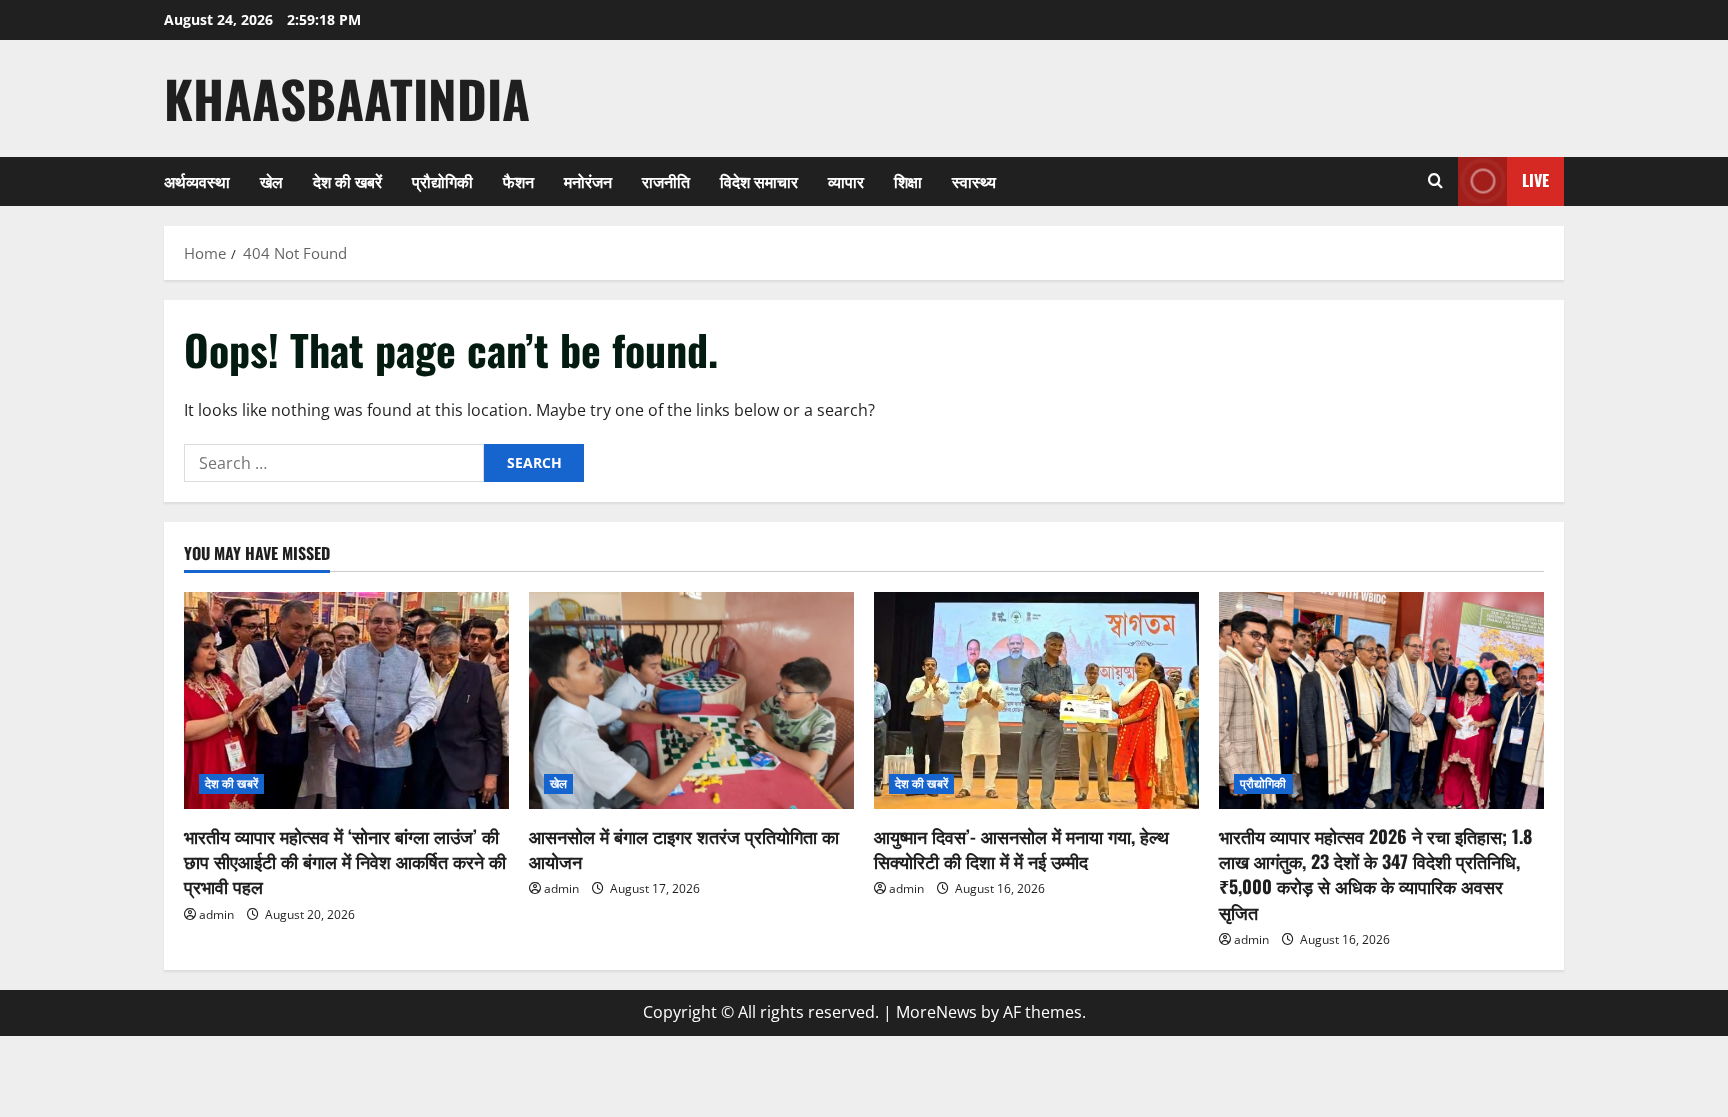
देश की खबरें (347, 181)
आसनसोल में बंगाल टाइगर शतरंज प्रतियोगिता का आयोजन (684, 848)
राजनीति (666, 181)
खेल (271, 181)
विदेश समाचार (759, 181)
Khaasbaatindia (347, 98)
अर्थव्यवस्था (197, 181)
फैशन (518, 181)
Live (1535, 180)
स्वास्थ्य (974, 181)
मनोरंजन (588, 181)
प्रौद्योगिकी (442, 181)
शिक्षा (908, 181)
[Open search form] (1435, 181)
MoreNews (936, 1012)
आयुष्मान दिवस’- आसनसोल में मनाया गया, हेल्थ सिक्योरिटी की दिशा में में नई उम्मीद (1021, 848)
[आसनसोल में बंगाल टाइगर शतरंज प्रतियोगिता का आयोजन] (691, 700)
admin (216, 914)
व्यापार (846, 181)
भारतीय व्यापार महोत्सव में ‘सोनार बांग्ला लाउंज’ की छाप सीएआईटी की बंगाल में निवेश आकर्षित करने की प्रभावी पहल (345, 861)
